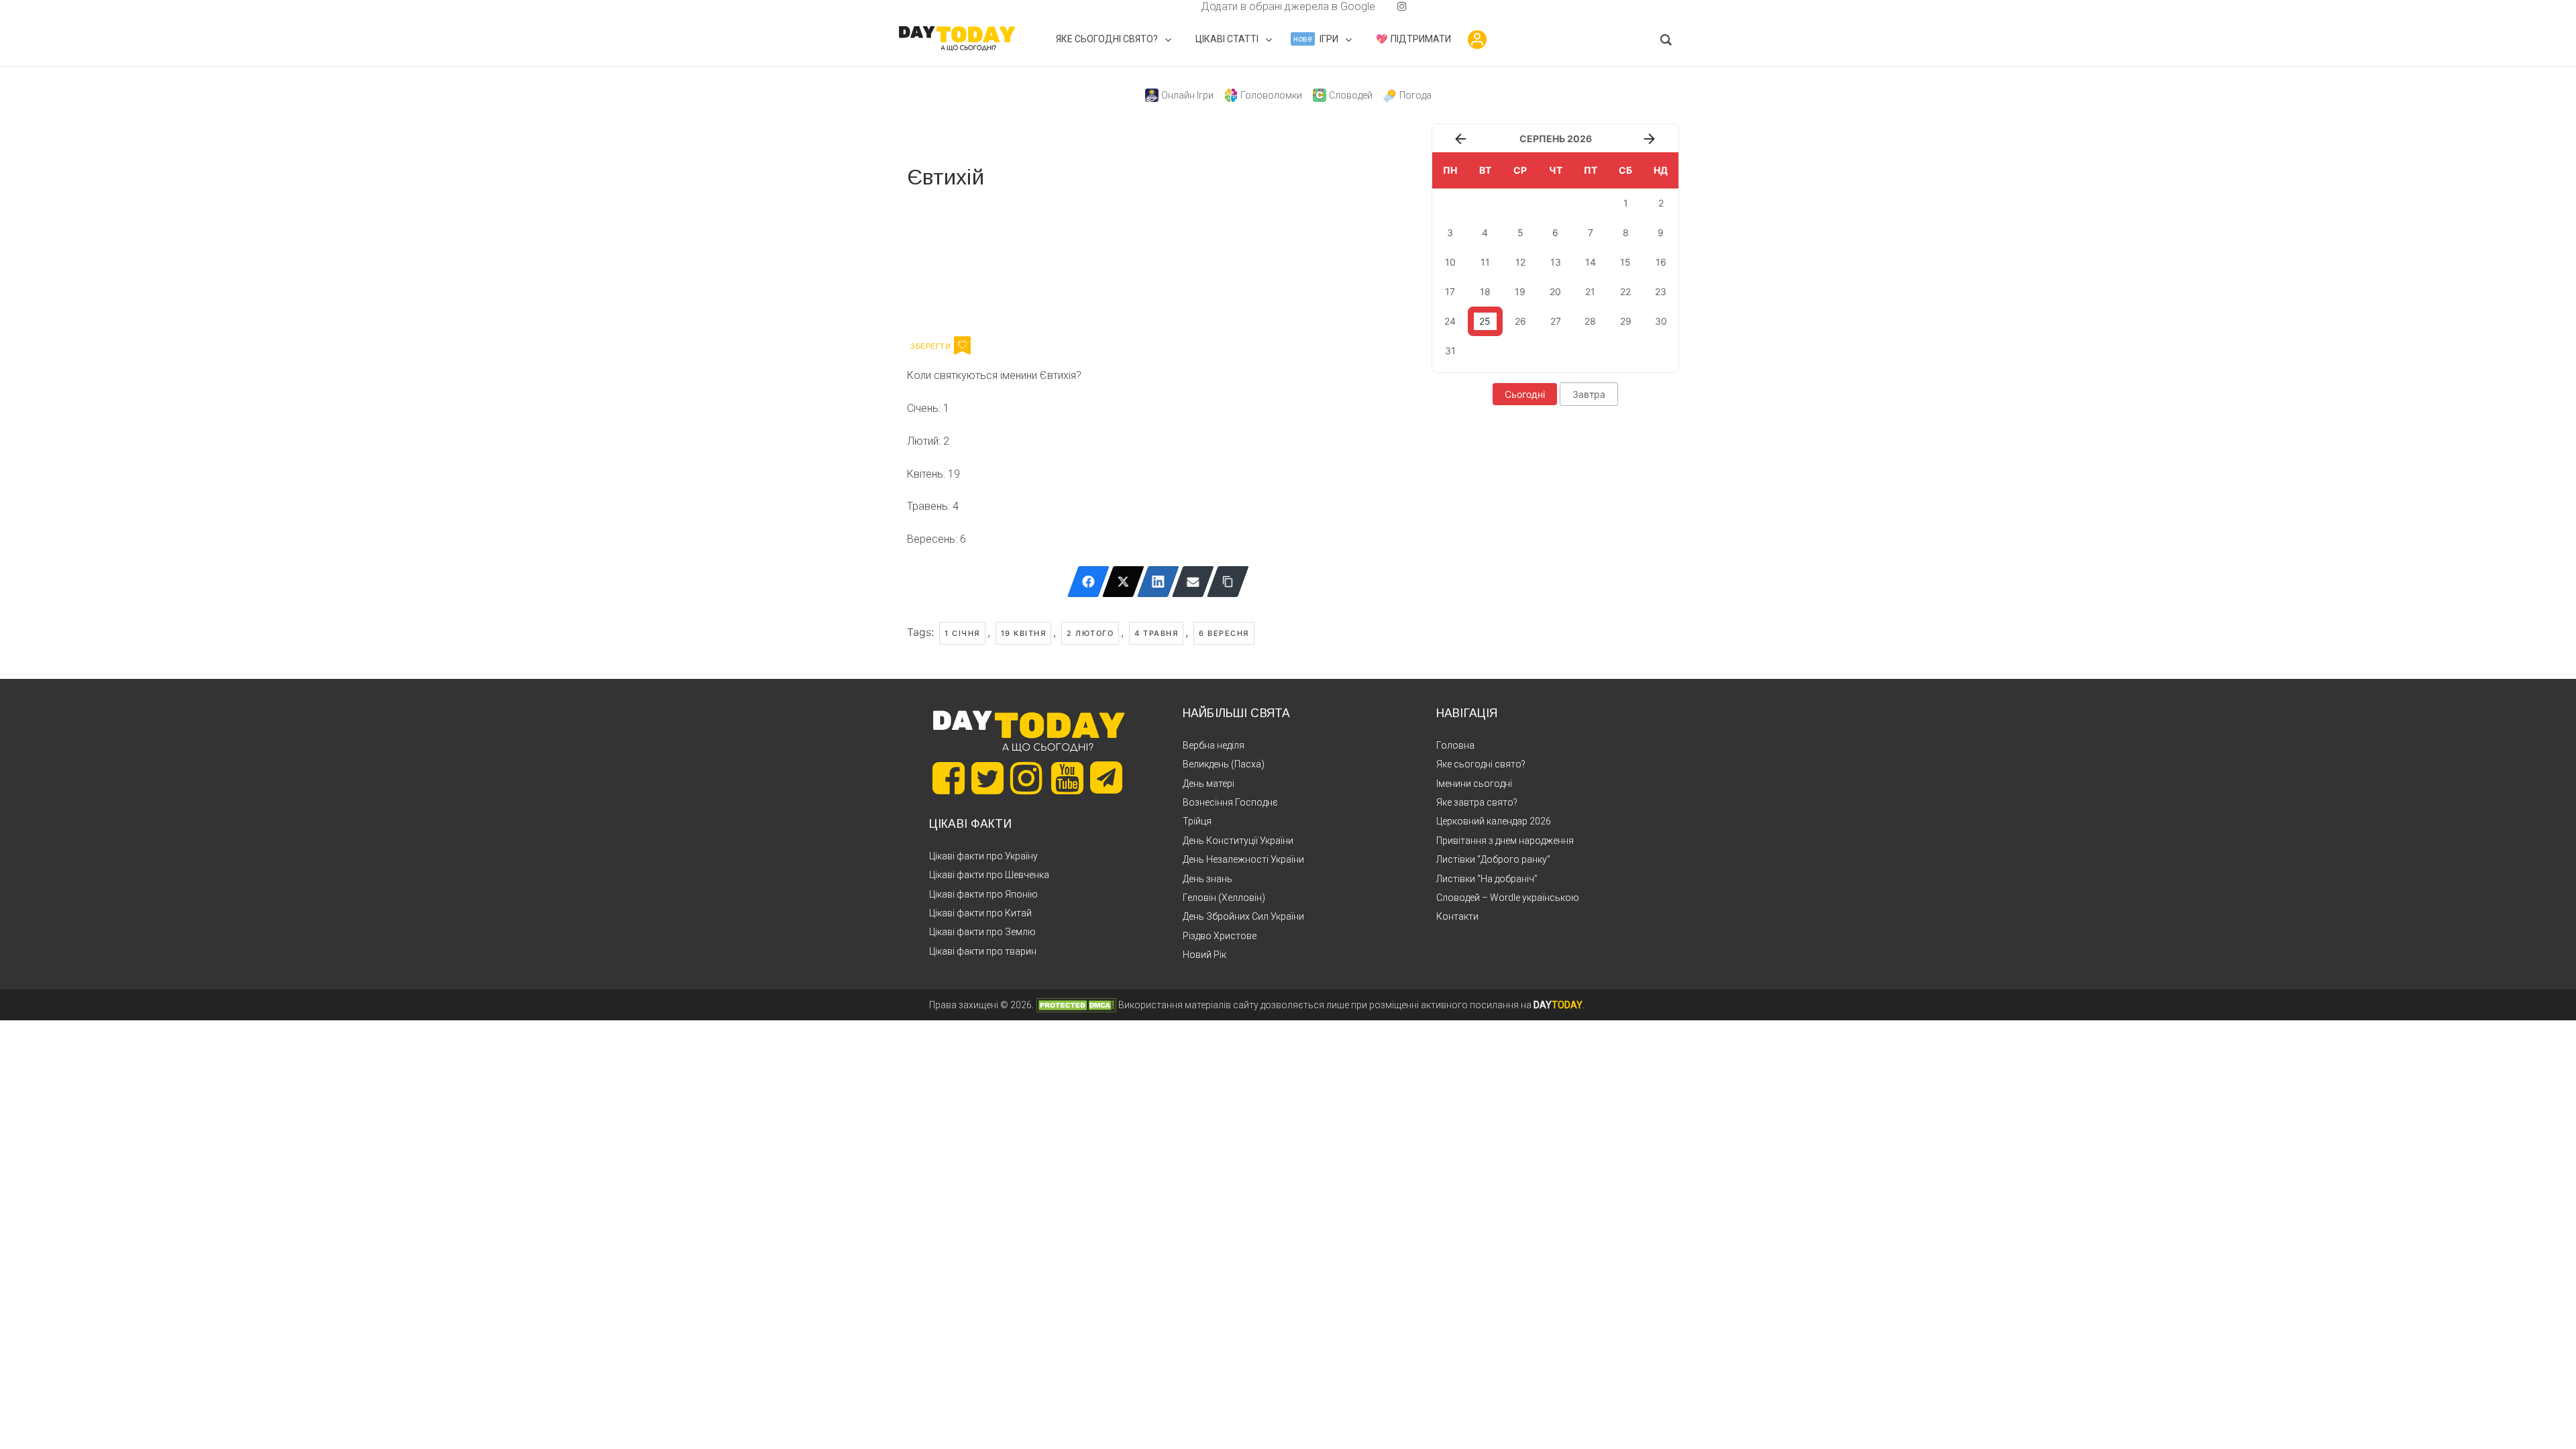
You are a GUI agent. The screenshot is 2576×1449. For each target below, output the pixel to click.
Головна (1455, 745)
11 (1485, 262)
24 (1450, 321)
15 (1625, 262)
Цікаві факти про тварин (983, 951)
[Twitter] (1123, 582)
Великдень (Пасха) (1224, 764)
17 (1450, 291)
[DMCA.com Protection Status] (1076, 1005)
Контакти (1457, 916)
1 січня (962, 633)
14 (1591, 262)
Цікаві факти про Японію (983, 894)
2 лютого (1090, 633)
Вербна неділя (1214, 745)
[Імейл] (1193, 582)
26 (1520, 321)
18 (1485, 291)
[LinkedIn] (1158, 582)
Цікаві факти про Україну (983, 856)
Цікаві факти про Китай (980, 913)
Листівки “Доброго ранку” (1493, 859)
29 (1626, 321)
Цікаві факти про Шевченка (989, 875)
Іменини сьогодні (1474, 784)
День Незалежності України (1243, 859)
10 (1450, 262)
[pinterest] (1381, 6)
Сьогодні (1525, 394)
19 (1520, 291)
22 (1625, 291)
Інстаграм (1050, 260)
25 (1485, 321)
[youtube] (1391, 6)
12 (1520, 262)
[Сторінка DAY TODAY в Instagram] (1026, 778)
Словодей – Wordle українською (1508, 898)
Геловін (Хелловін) (1224, 898)
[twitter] (1174, 6)
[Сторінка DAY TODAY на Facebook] (949, 778)
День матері (1209, 784)
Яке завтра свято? (1477, 802)
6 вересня (1224, 633)
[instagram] (1402, 6)
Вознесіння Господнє (1230, 802)
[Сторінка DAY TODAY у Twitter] (987, 778)
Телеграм (956, 260)
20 (1555, 291)
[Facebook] (1088, 582)
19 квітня (1024, 633)
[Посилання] (1228, 582)
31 (1450, 351)
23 (1661, 291)
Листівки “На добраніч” (1487, 879)
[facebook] (1185, 6)
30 (1661, 321)
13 (1556, 262)
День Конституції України (1238, 841)
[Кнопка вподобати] (962, 345)
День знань (1207, 879)
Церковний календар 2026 (1494, 821)
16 (1661, 262)
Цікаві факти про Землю (982, 932)
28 (1590, 321)
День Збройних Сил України (1243, 916)
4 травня (1156, 633)
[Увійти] (1477, 40)
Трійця (1197, 821)
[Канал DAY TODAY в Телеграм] (1106, 779)
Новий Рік (1204, 955)
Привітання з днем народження (1505, 841)
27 (1556, 321)
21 (1590, 291)
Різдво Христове (1220, 936)
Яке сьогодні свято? (1481, 764)
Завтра (1589, 394)
